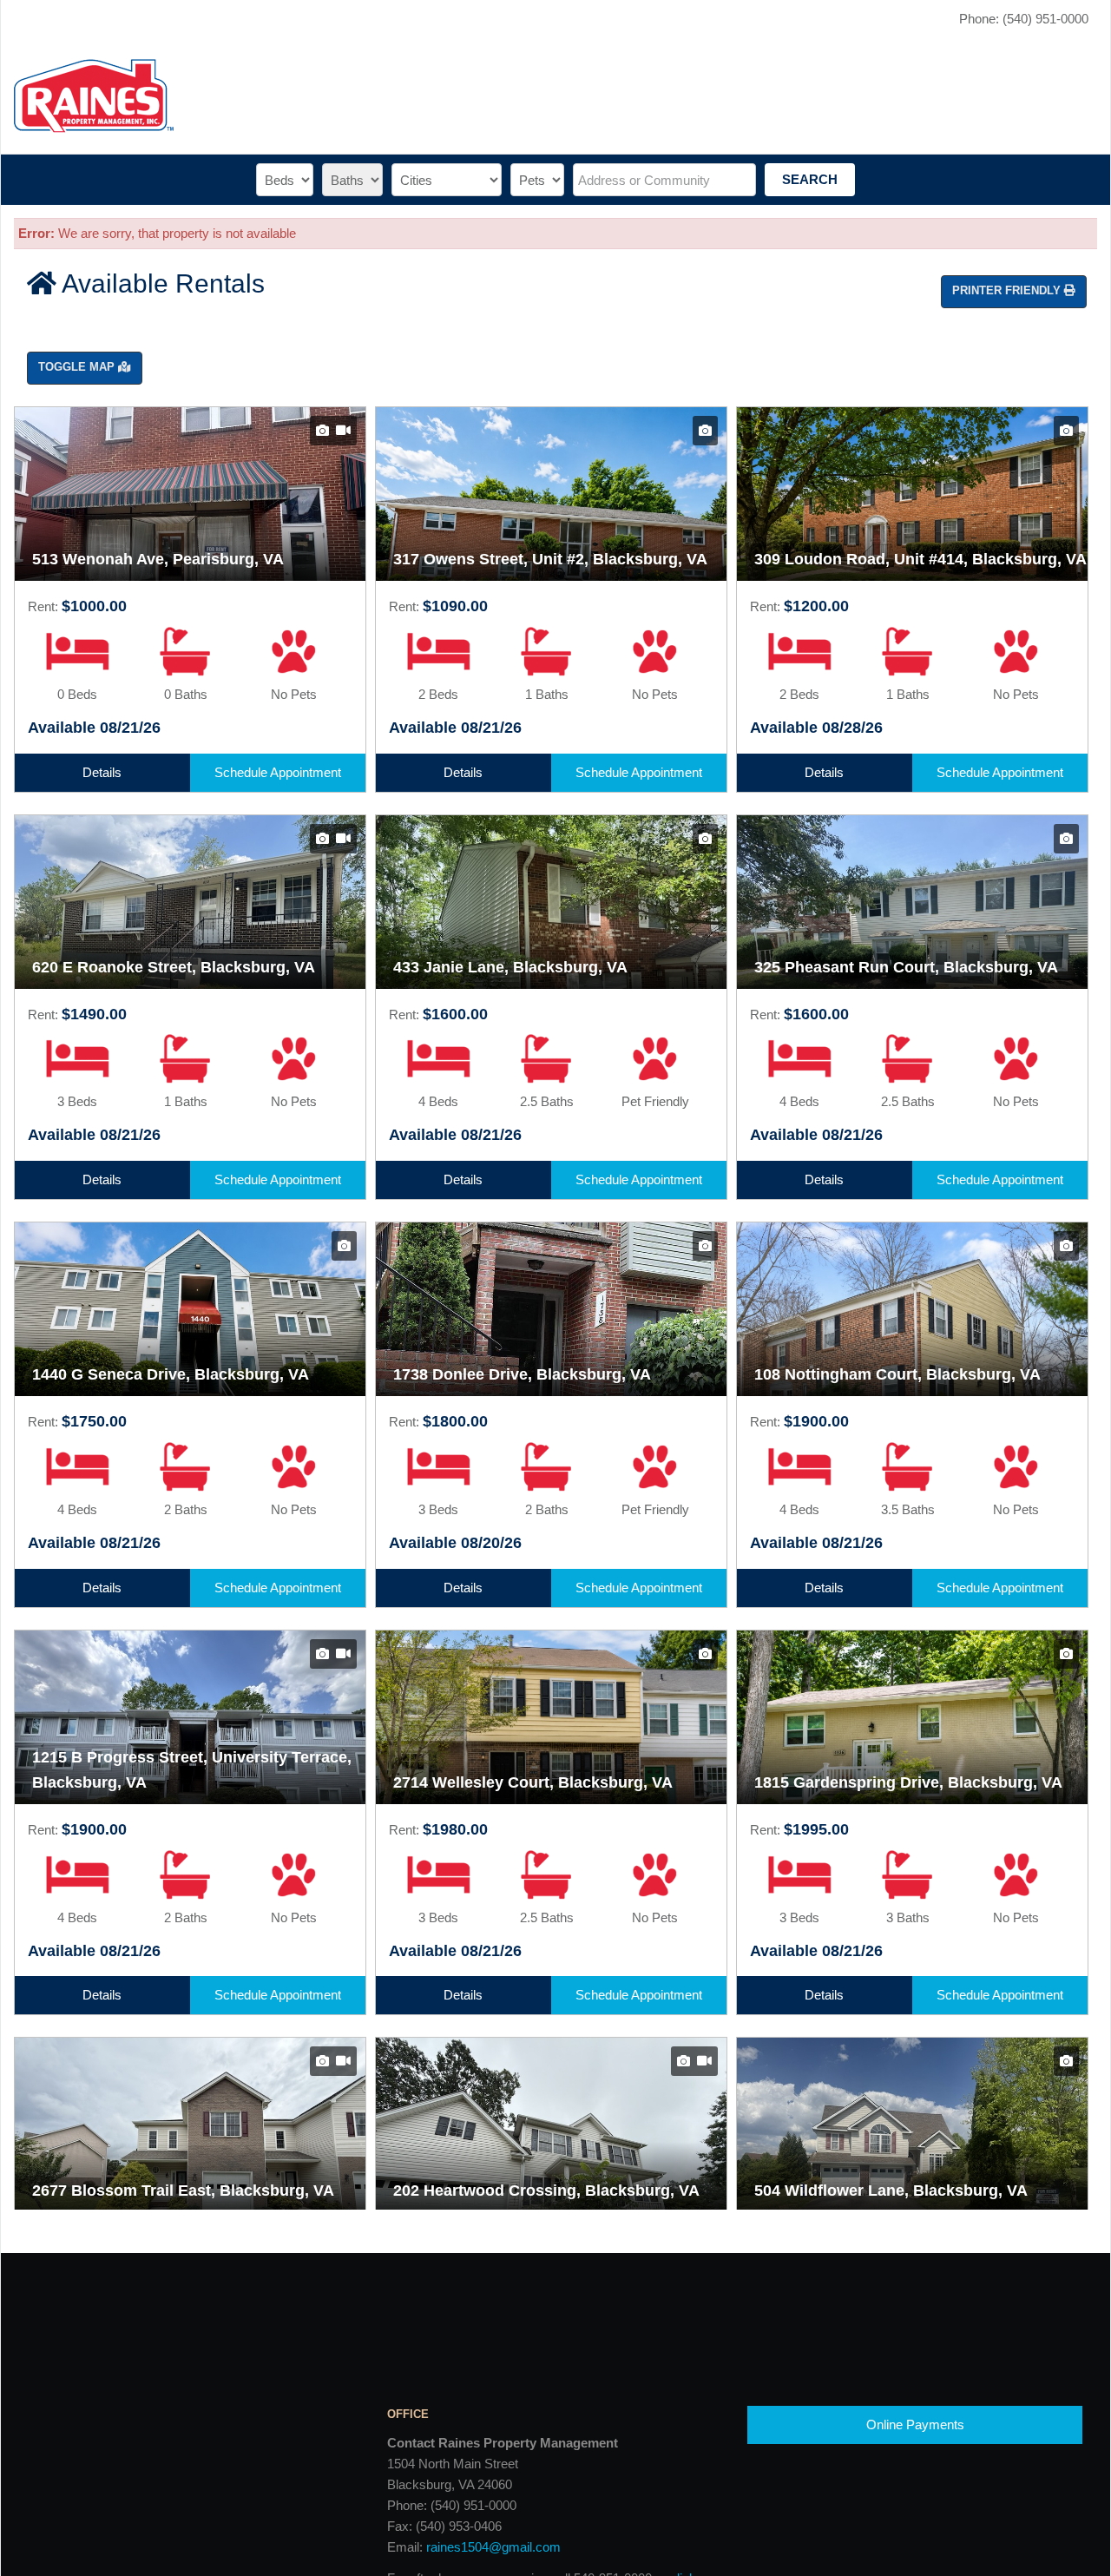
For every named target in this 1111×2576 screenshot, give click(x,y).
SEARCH (810, 179)
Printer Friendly (1008, 290)
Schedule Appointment (278, 772)
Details (102, 772)
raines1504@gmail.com (493, 2547)
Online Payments (915, 2424)
